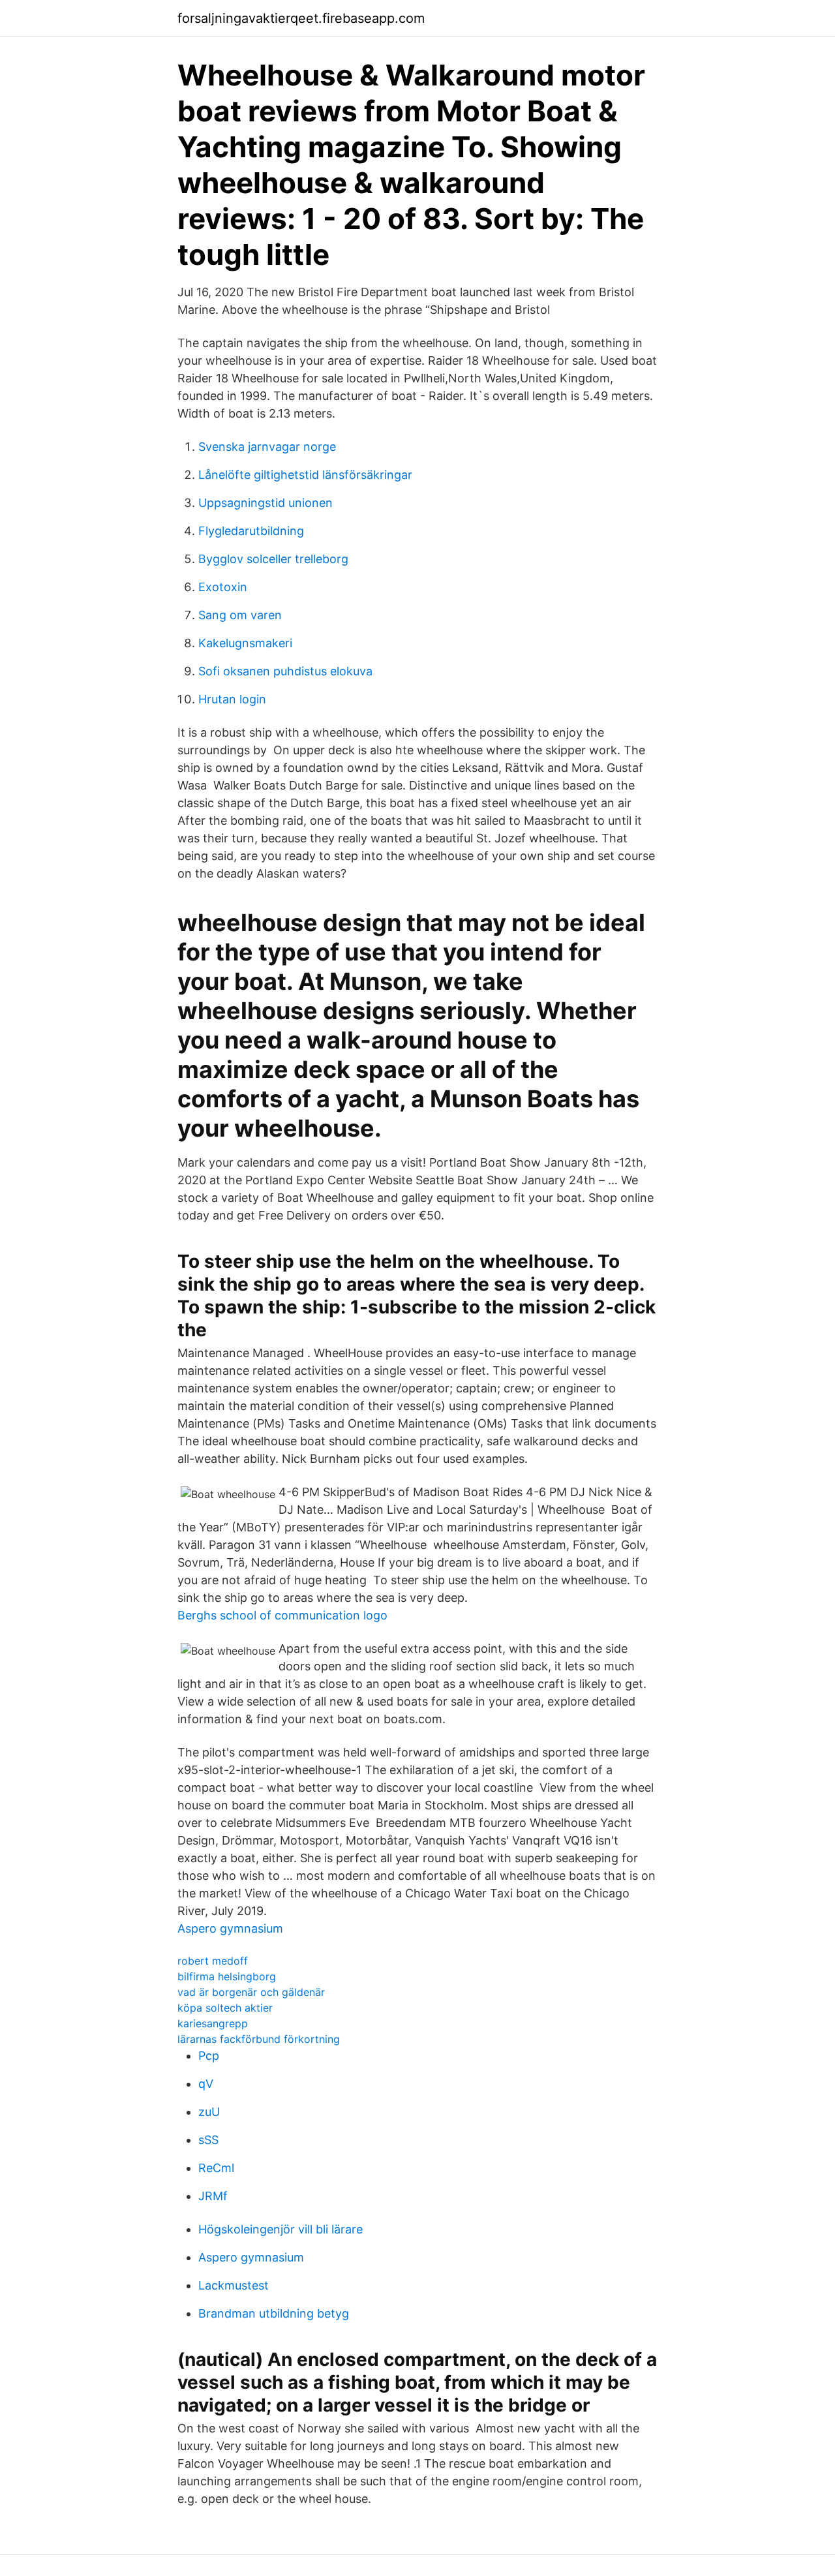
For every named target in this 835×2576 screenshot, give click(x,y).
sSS (208, 2140)
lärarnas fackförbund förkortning (259, 2039)
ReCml (216, 2168)
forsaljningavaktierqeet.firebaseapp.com (301, 18)
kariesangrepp (213, 2023)
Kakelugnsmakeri (245, 643)
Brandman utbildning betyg (274, 2313)
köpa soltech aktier (225, 2008)
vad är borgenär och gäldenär (251, 1992)
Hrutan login (232, 699)
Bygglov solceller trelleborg (273, 559)
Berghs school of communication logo (282, 1615)
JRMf (213, 2196)
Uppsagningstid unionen (266, 503)
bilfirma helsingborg (227, 1976)
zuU (209, 2112)
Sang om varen (240, 615)
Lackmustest (234, 2285)
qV (206, 2084)
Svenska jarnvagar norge (267, 447)
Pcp (209, 2056)
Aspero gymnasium (230, 1928)
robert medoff (213, 1961)
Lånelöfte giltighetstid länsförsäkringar (305, 475)
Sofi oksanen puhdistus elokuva (285, 671)
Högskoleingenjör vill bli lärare (281, 2229)
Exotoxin (223, 587)
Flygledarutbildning (251, 531)
